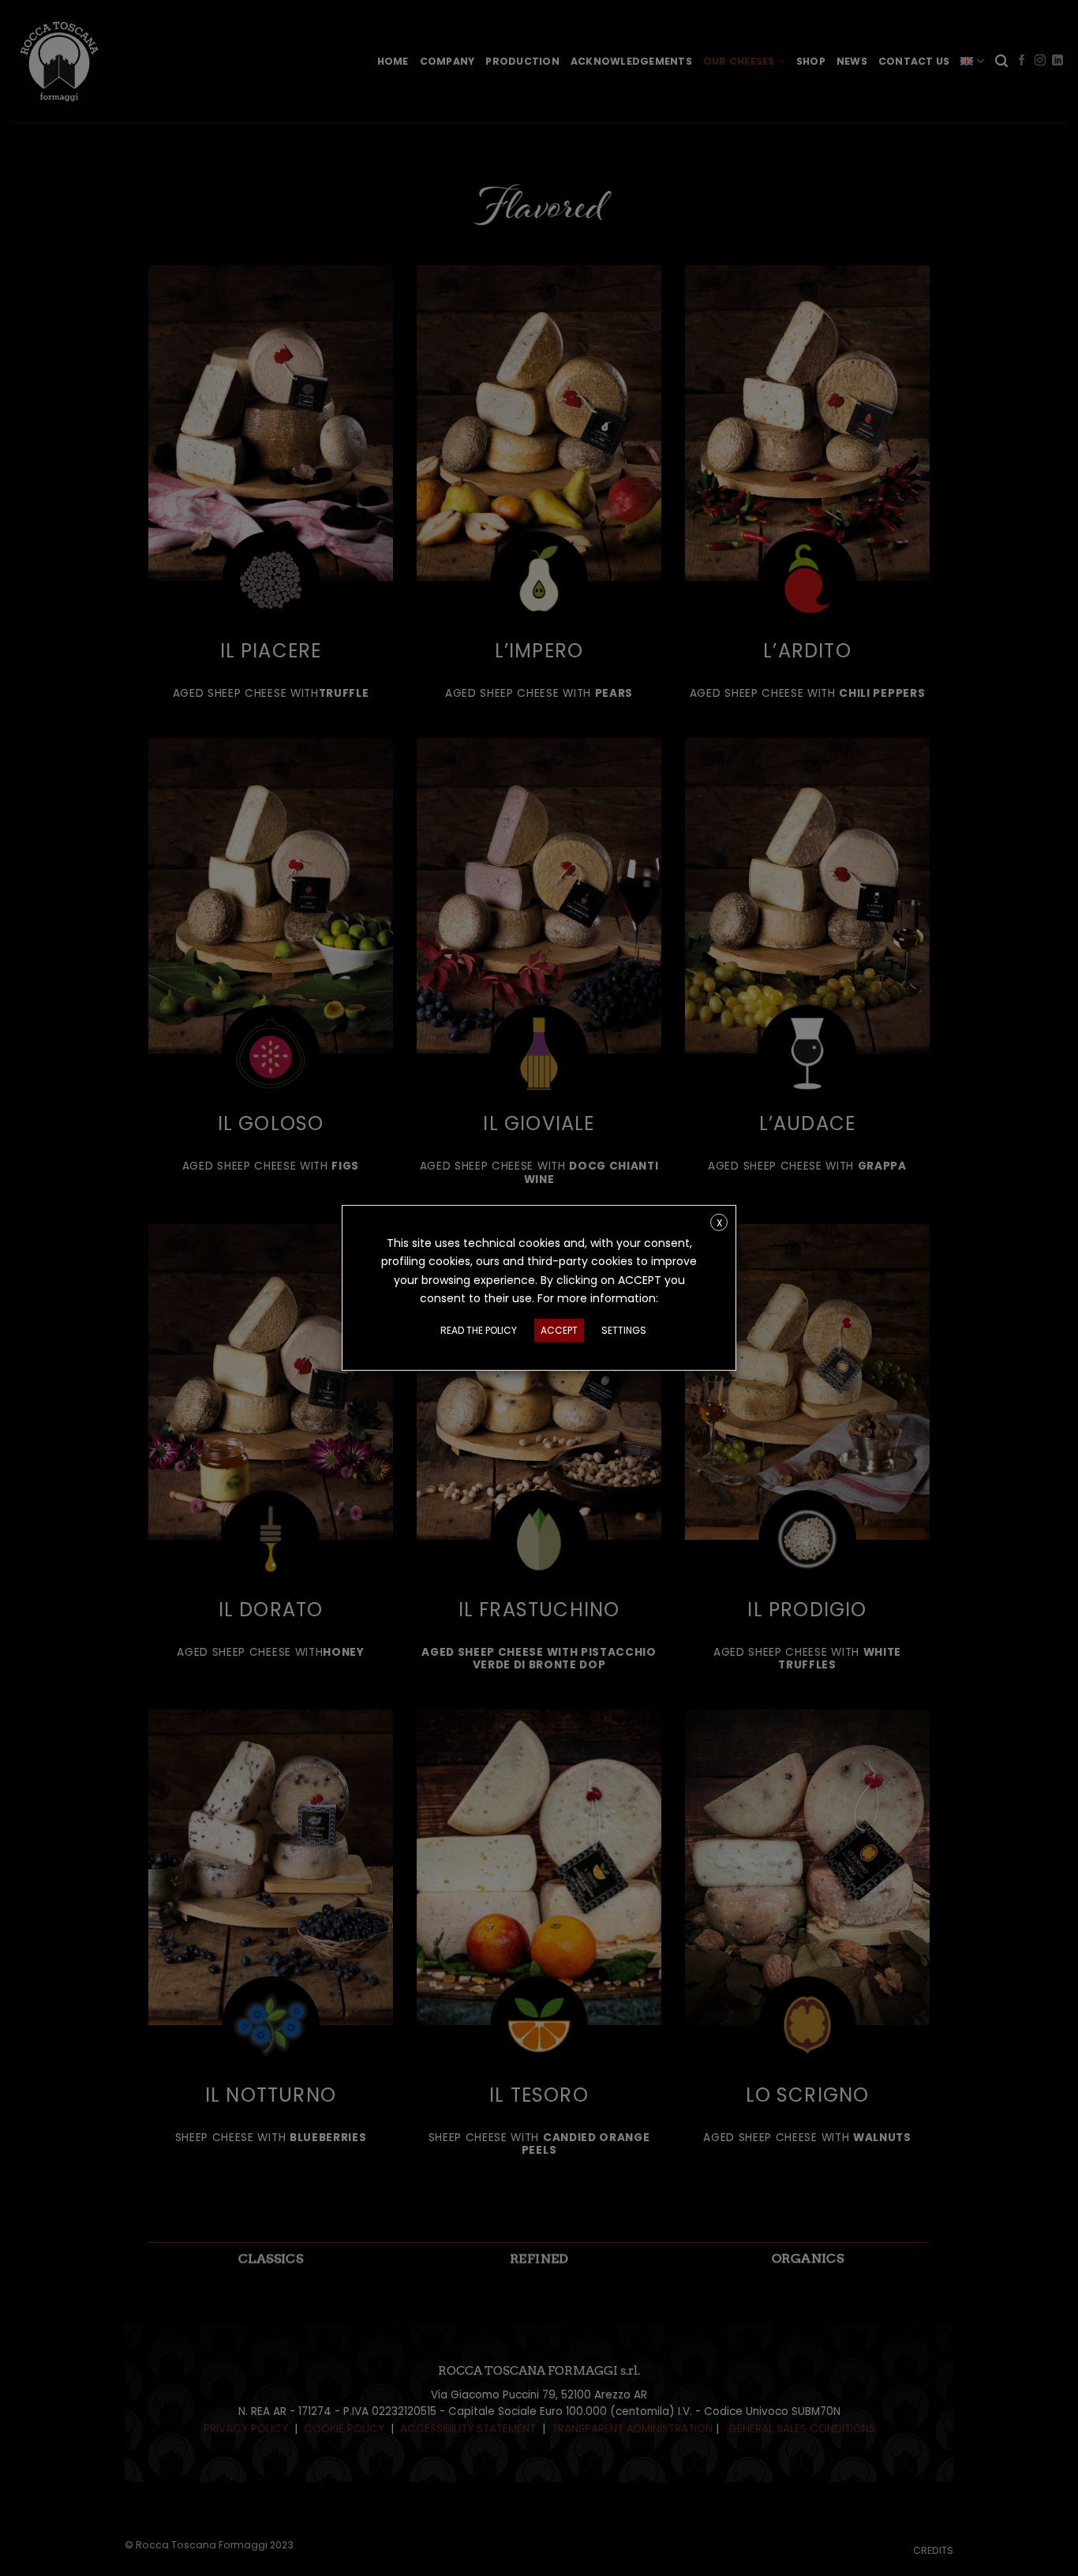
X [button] (719, 1223)
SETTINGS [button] (624, 1330)
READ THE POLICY (479, 1330)
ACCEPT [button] (559, 1330)
